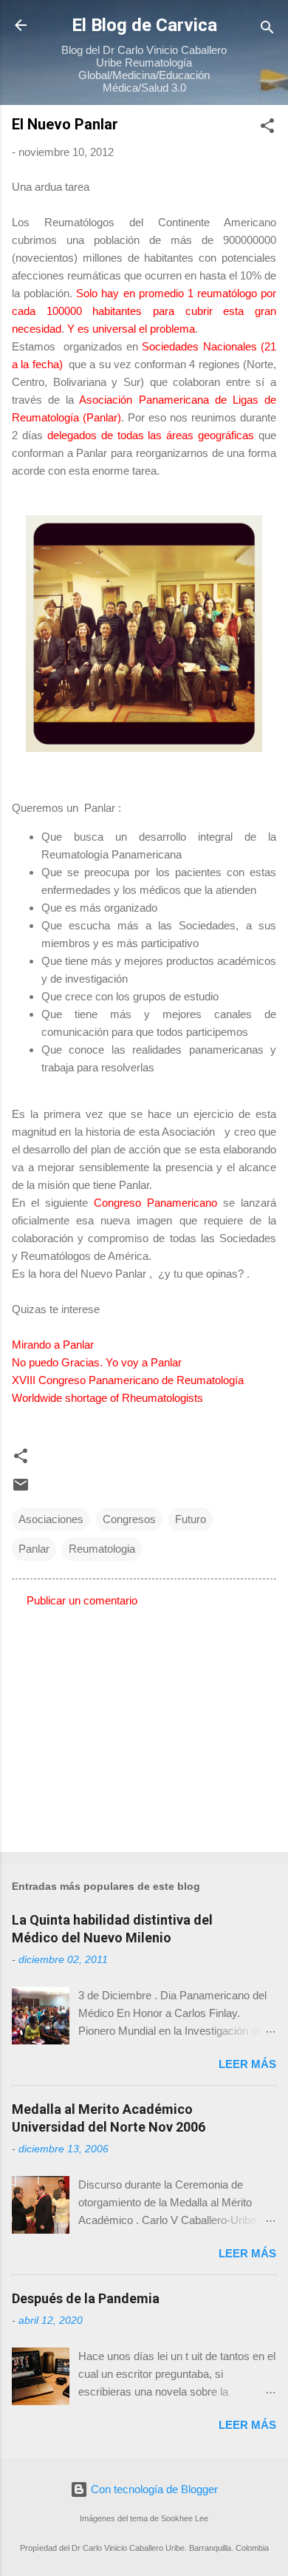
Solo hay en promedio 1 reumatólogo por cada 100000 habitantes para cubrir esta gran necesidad (144, 311)
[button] (267, 128)
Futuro (191, 1519)
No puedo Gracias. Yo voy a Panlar (98, 1362)
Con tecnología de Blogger (153, 2489)
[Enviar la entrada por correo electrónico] (21, 1489)
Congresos (129, 1519)
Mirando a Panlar (54, 1345)
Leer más (247, 2064)
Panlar (34, 1549)
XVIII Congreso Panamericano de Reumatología (129, 1380)
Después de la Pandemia (86, 2298)
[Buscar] (267, 30)
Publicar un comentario (82, 1600)
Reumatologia (102, 1549)
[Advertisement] (144, 1725)
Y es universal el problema (131, 329)
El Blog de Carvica (144, 25)
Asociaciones (51, 1519)
